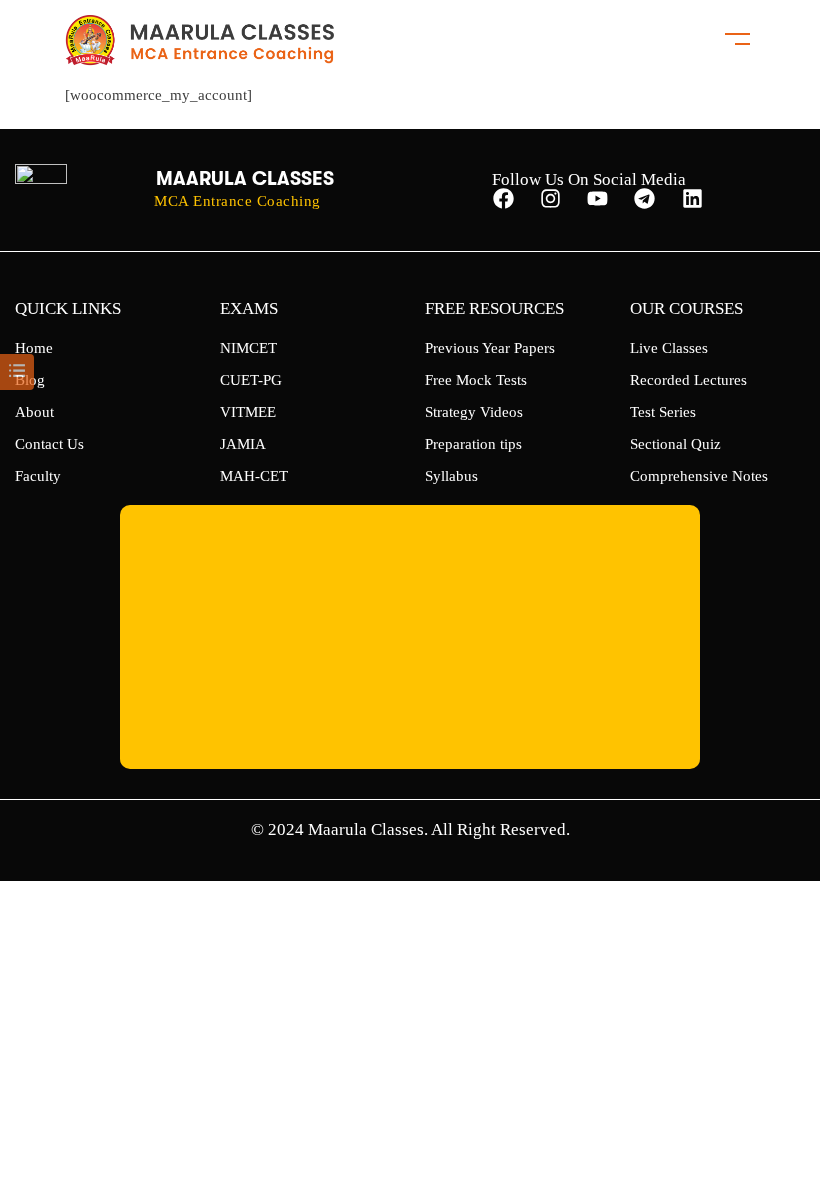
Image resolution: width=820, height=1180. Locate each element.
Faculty (38, 476)
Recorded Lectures (688, 380)
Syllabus (451, 476)
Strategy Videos (474, 412)
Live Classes (669, 348)
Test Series (663, 412)
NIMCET (248, 348)
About (34, 412)
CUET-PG (251, 380)
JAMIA (243, 444)
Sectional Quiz (675, 444)
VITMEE (248, 412)
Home (34, 348)
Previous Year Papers (490, 348)
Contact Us (49, 444)
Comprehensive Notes (699, 476)
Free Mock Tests (476, 380)
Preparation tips (473, 444)
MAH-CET (254, 476)
